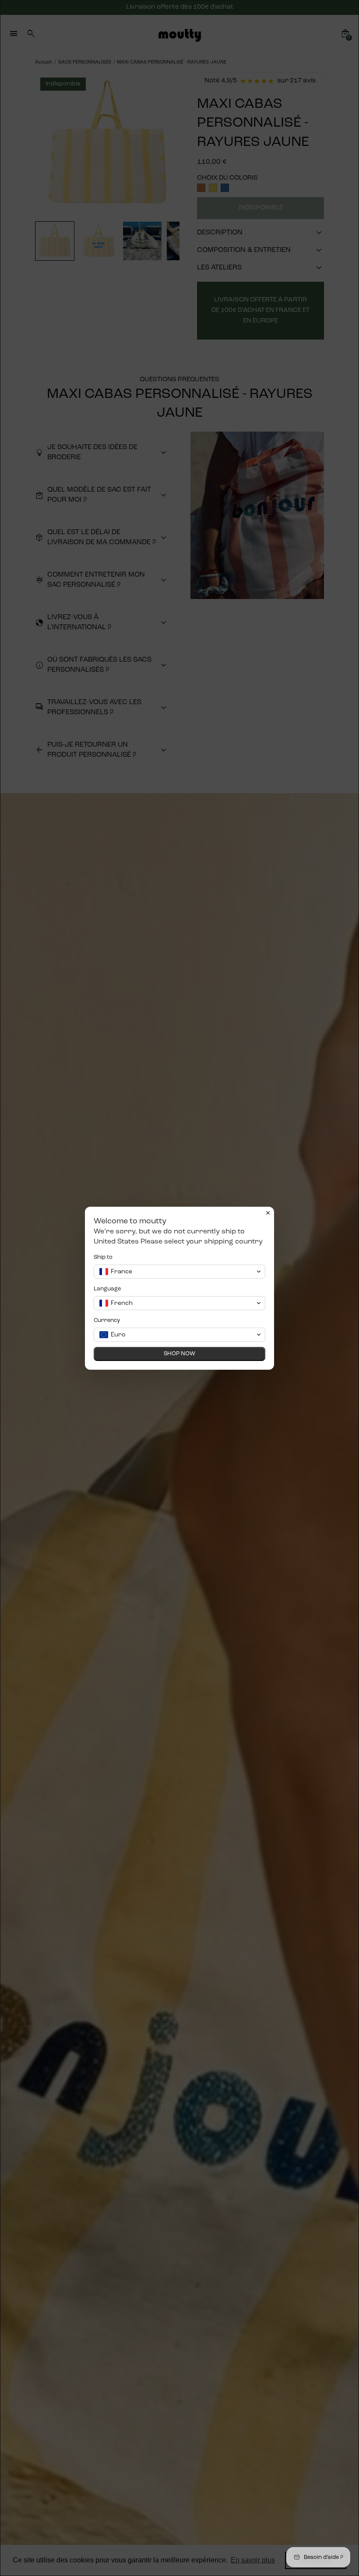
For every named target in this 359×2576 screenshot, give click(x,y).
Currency (107, 1320)
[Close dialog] (268, 1213)
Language (107, 1289)
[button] (179, 1272)
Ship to (103, 1257)
